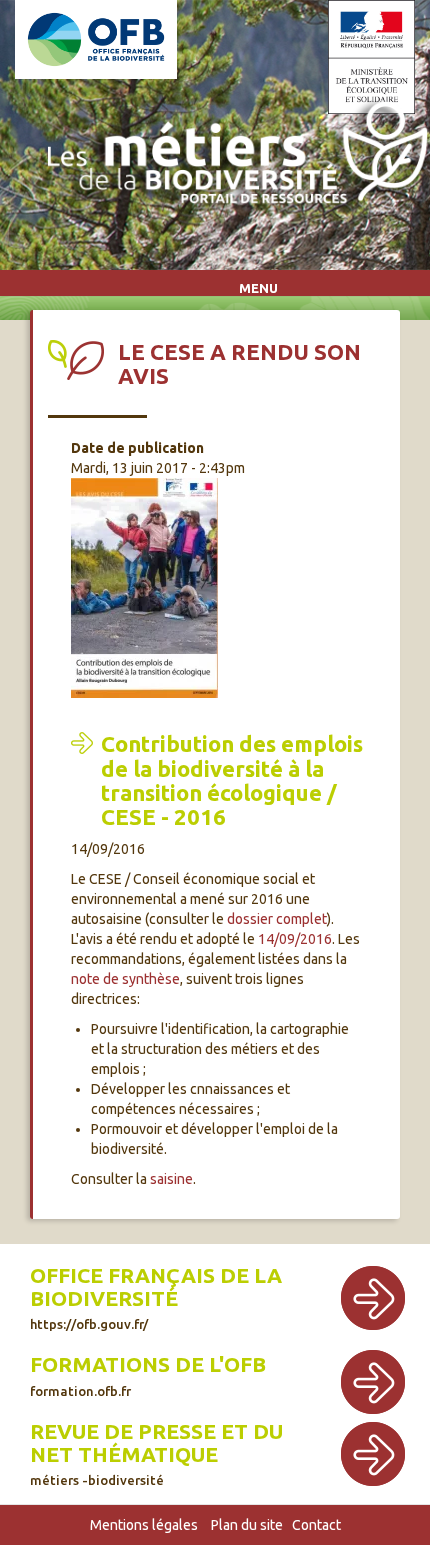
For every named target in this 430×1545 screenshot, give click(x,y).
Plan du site (247, 1525)
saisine (171, 1179)
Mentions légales (144, 1525)
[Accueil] (232, 157)
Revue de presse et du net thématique (156, 1443)
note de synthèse (125, 979)
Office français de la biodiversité (156, 1287)
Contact (316, 1525)
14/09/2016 (295, 939)
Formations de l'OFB (148, 1364)
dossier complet (277, 919)
